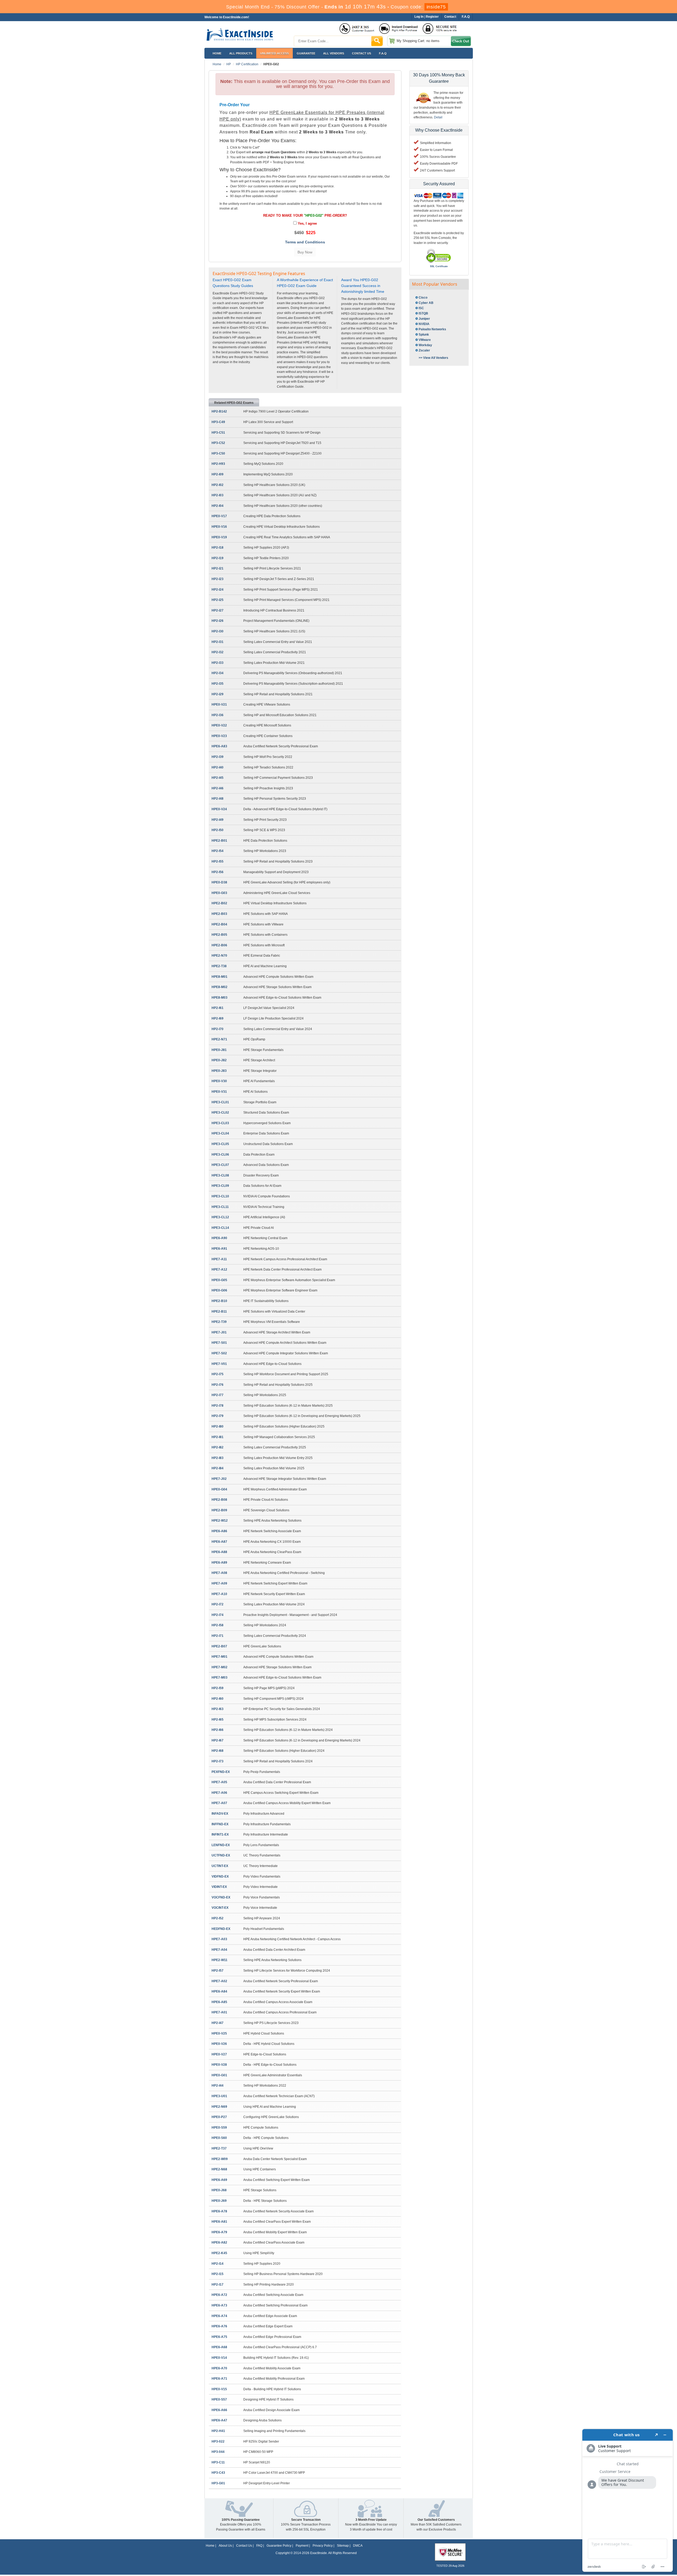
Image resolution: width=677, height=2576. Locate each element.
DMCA (358, 2546)
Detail (438, 117)
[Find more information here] (628, 2500)
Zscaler (424, 350)
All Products (241, 53)
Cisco (423, 298)
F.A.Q (383, 53)
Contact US (362, 53)
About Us (225, 2546)
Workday (425, 345)
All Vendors (334, 53)
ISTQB (423, 313)
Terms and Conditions (305, 242)
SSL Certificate (439, 266)
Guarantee (306, 53)
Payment (302, 2546)
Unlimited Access (275, 53)
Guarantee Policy (279, 2546)
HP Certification (247, 64)
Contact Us (244, 2546)
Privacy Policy (323, 2546)
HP (229, 64)
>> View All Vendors (433, 358)
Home (217, 53)
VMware (425, 340)
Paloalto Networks (432, 329)
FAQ (259, 2546)
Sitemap (343, 2546)
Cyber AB (426, 303)
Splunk (424, 335)
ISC (421, 308)
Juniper (424, 319)
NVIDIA (424, 324)
